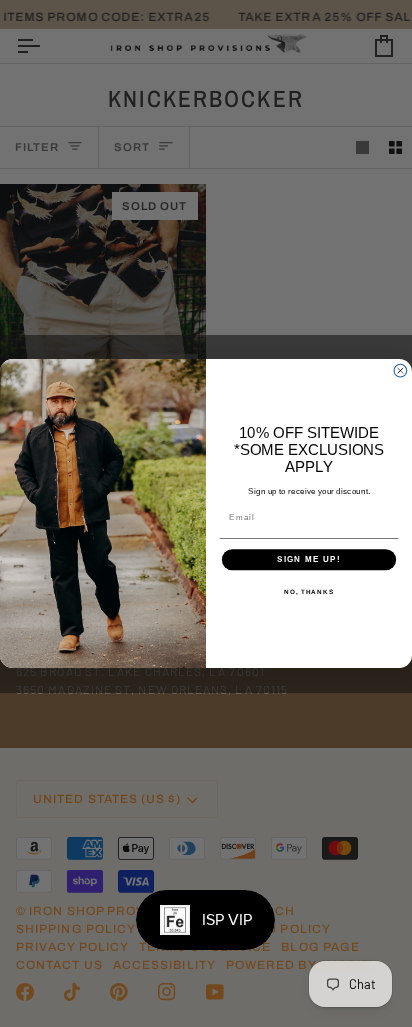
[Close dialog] (400, 370)
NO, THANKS (309, 591)
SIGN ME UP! (309, 559)
